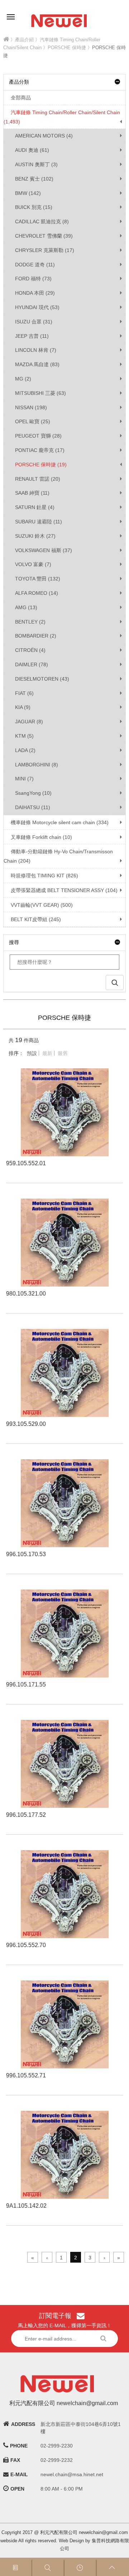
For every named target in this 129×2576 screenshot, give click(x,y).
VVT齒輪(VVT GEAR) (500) (42, 905)
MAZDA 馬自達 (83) (37, 364)
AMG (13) (26, 607)
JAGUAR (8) (29, 722)
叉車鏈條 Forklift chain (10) (41, 837)
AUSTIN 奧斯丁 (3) (36, 164)
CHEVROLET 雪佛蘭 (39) (44, 236)
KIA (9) (23, 707)
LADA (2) (25, 750)
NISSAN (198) (31, 407)
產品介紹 (24, 40)
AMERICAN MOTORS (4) (44, 136)
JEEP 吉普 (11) (32, 336)
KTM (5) (24, 736)
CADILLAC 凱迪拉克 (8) (42, 221)
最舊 (63, 1053)
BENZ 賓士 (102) (34, 179)
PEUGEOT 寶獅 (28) (38, 436)
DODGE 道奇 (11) (35, 265)
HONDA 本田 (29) (35, 293)
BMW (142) (28, 193)
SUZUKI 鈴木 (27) (35, 536)
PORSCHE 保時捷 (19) (41, 465)
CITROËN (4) (30, 650)
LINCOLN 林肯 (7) (36, 350)
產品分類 (19, 82)
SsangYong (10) (33, 793)
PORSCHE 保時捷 (67, 48)
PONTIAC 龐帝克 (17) (40, 450)
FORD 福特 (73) (33, 279)
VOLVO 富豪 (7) (33, 564)
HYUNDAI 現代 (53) (37, 307)
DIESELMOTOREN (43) (42, 679)
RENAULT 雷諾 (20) (38, 479)
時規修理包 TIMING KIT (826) (44, 876)
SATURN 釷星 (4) (35, 507)
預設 (32, 1053)
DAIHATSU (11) (33, 807)
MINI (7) (24, 779)
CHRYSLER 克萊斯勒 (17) (45, 250)
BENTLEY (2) (30, 622)
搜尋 (14, 942)
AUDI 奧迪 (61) (32, 150)
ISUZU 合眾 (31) (34, 322)
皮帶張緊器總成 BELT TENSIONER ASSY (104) (64, 890)
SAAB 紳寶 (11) (32, 493)
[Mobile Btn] (11, 12)
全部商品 (21, 98)
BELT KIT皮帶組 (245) (36, 919)
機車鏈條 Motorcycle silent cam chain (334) (60, 822)
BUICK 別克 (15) (34, 207)
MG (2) (23, 379)
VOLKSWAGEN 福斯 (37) (44, 550)
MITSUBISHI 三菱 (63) (40, 393)
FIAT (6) (24, 693)
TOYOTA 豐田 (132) (38, 579)
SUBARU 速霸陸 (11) (39, 522)
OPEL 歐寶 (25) (33, 421)
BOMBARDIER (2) (36, 636)
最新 (47, 1053)
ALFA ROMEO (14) (37, 593)
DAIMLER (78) (32, 664)
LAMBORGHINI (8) (37, 765)
